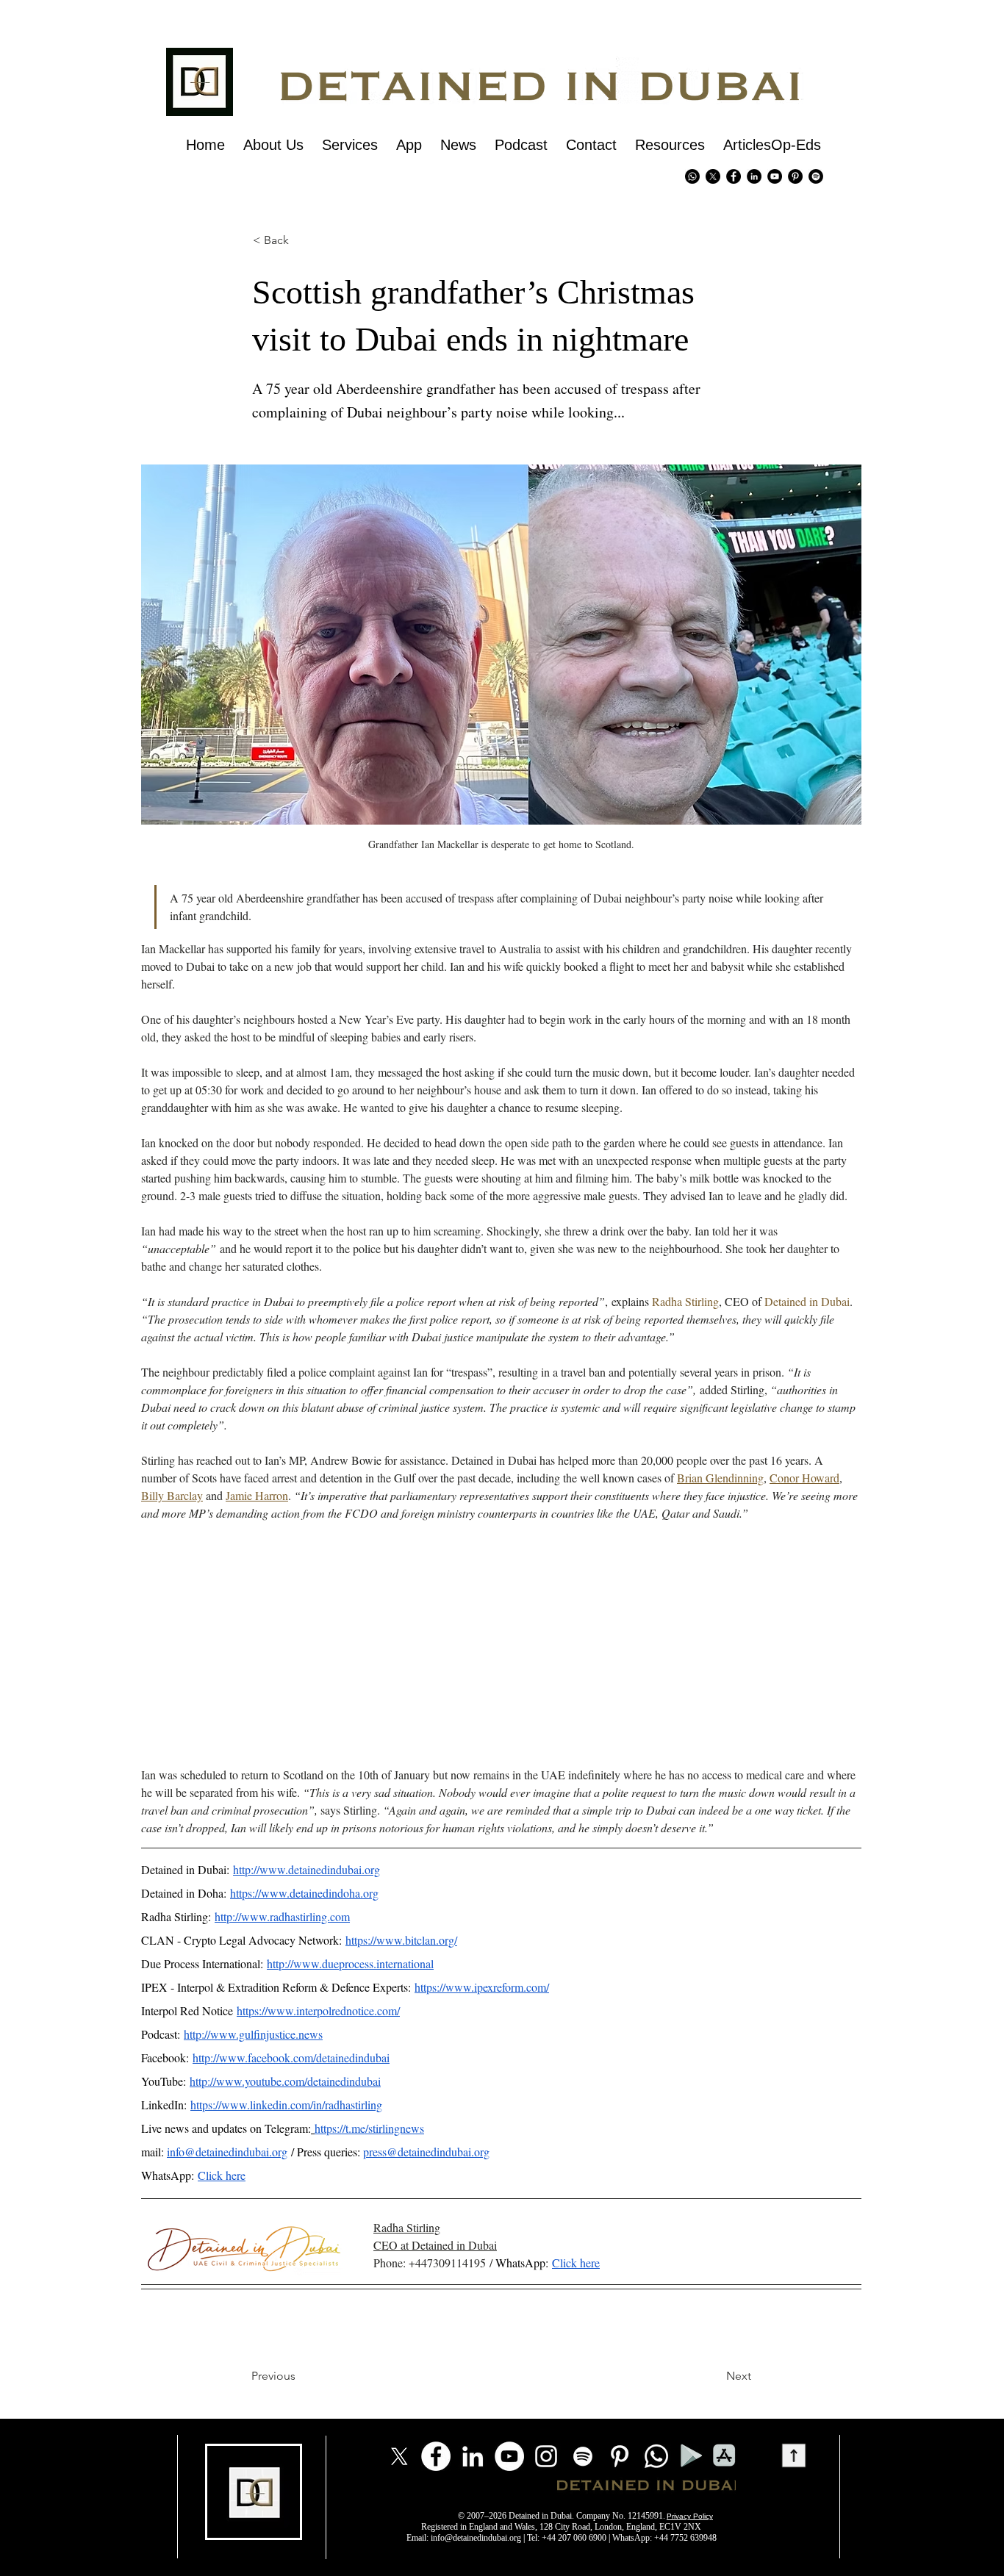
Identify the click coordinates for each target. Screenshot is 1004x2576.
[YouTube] (509, 2456)
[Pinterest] (795, 176)
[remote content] (501, 1644)
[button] (278, 240)
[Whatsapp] (692, 176)
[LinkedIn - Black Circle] (754, 176)
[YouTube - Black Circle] (775, 176)
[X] (713, 176)
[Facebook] (436, 2456)
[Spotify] (816, 176)
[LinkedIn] (473, 2456)
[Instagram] (546, 2456)
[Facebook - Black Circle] (734, 176)
